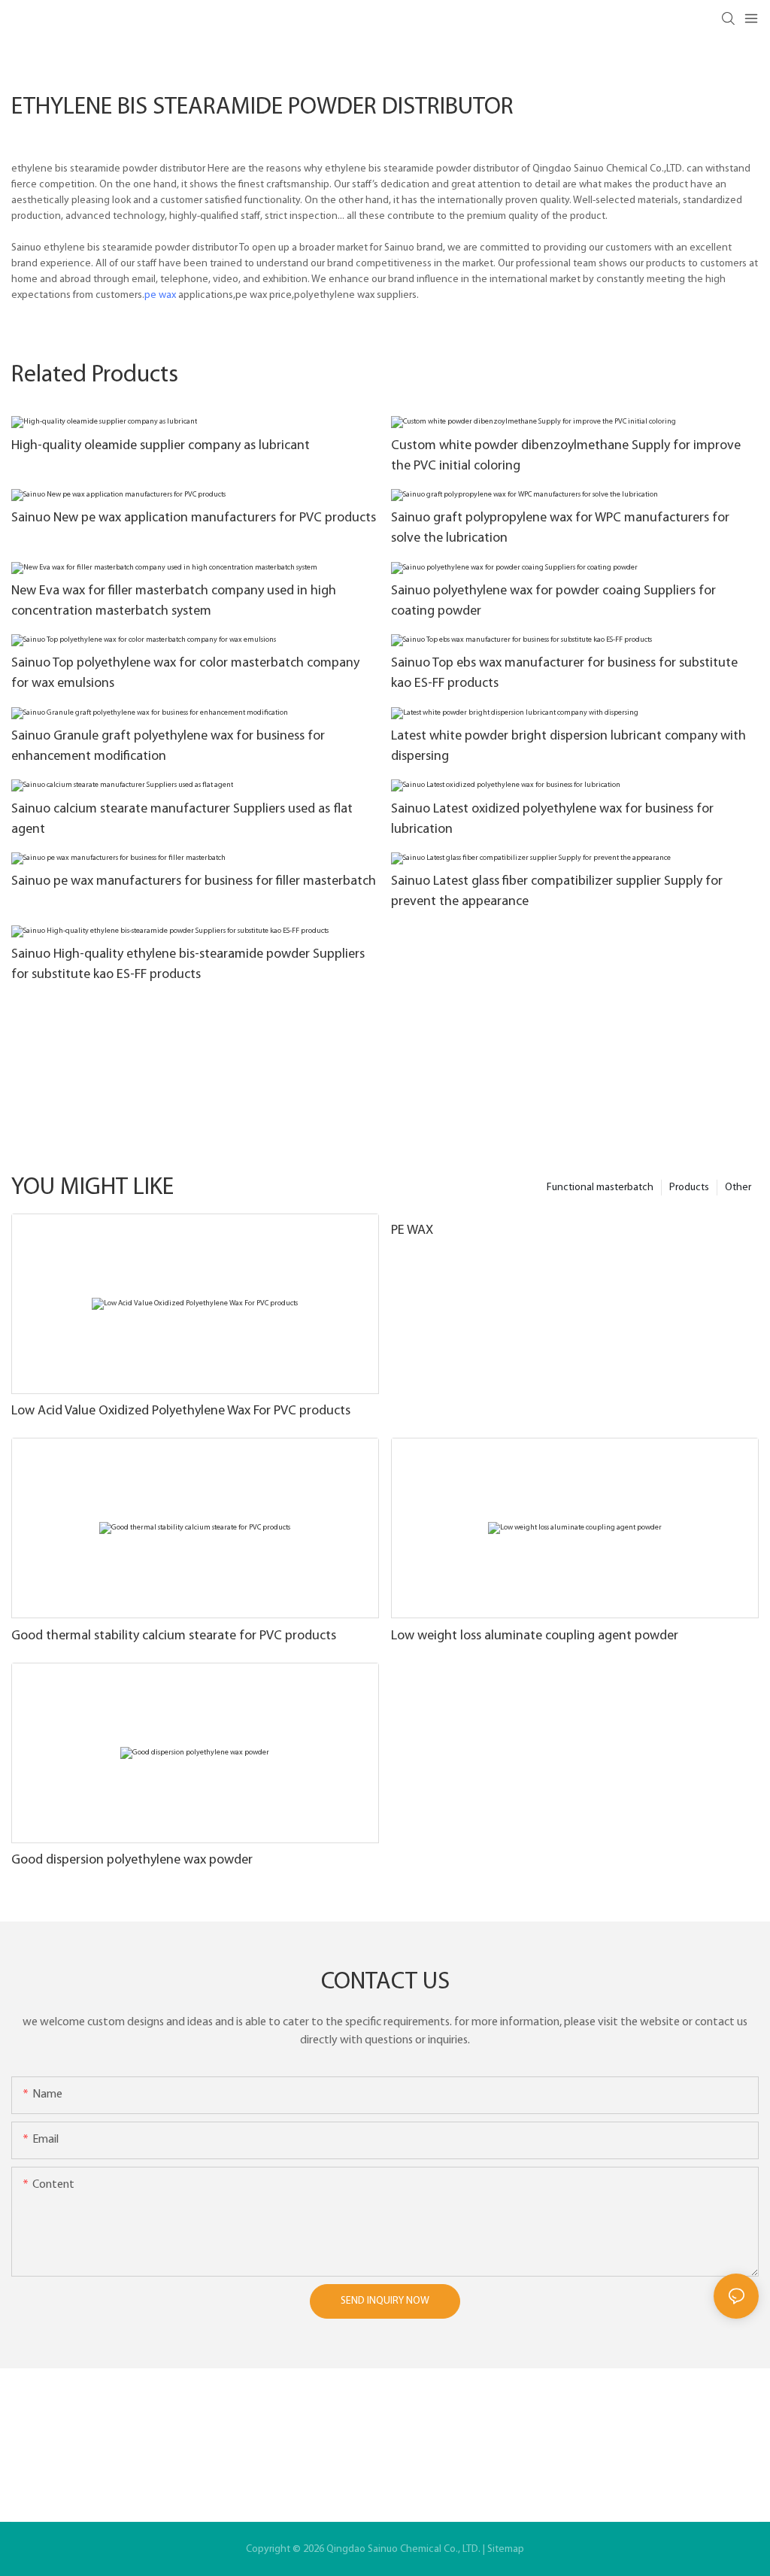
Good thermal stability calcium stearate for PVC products (174, 1636)
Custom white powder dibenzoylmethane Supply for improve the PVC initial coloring (566, 456)
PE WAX (412, 1231)
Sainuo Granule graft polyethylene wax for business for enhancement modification (168, 747)
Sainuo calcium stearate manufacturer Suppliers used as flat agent (182, 820)
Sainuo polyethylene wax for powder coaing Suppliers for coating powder (553, 601)
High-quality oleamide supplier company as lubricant (161, 446)
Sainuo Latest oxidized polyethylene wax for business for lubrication (552, 820)
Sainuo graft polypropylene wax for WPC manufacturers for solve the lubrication (560, 529)
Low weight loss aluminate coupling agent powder (535, 1636)
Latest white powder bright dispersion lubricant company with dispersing (568, 747)
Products (689, 1188)
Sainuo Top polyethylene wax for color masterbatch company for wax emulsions (185, 674)
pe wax (160, 295)
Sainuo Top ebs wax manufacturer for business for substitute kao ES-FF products (564, 674)
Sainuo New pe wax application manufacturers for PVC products (194, 518)
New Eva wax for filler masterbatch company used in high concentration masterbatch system (174, 601)
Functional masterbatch (600, 1188)
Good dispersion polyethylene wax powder (132, 1861)
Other (738, 1188)
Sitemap (506, 2549)
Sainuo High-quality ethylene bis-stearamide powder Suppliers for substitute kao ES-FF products (188, 965)
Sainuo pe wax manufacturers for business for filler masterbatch (194, 882)
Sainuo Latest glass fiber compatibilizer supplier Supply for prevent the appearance (557, 892)
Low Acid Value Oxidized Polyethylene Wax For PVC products (181, 1411)
